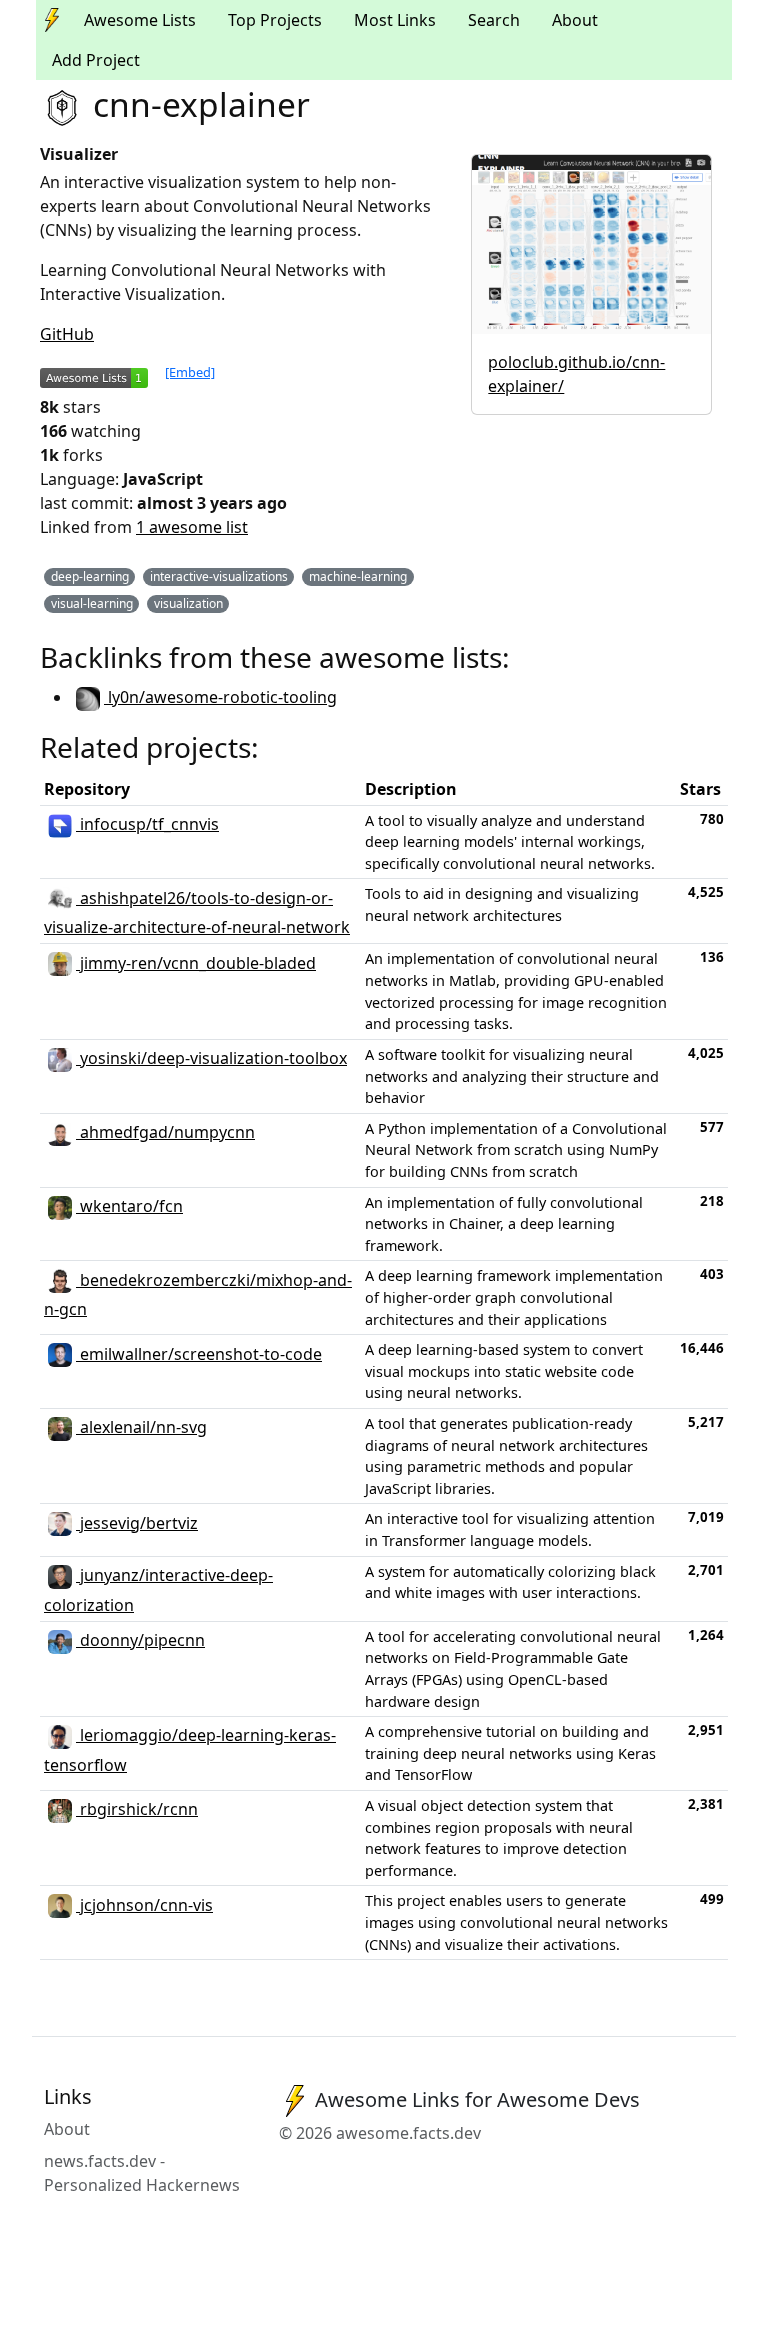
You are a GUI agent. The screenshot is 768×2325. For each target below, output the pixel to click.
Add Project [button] (96, 60)
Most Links (395, 20)
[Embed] (190, 372)
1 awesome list (192, 527)
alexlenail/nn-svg (141, 1427)
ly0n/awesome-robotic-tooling (220, 697)
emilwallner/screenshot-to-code (199, 1354)
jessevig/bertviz (137, 1523)
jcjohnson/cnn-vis (144, 1905)
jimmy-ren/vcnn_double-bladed (196, 963)
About (575, 20)
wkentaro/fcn (129, 1206)
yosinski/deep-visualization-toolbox (211, 1058)
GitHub (67, 334)
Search (494, 20)
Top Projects (275, 20)
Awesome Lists (140, 20)
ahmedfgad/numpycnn (165, 1132)
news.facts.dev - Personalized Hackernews (142, 2173)
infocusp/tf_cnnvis (147, 824)
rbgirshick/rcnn (137, 1809)
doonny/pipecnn (140, 1640)
